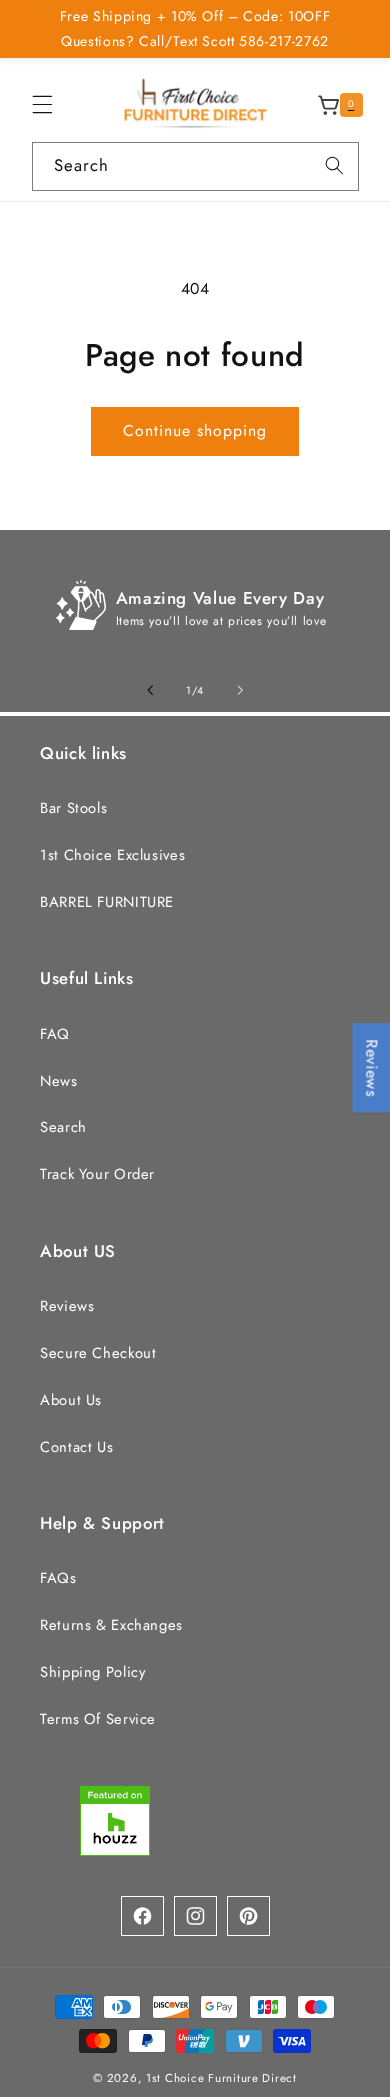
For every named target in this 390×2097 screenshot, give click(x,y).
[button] (42, 105)
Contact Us (76, 1447)
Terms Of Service (98, 1719)
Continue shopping (195, 430)
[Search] (334, 166)
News (59, 1081)
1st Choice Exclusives (112, 855)
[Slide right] (240, 690)
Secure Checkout (98, 1353)
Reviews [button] (371, 1067)
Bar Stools (73, 808)
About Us (71, 1400)
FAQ (55, 1034)
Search (63, 1127)
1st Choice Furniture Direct (221, 2078)
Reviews (67, 1306)
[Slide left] (150, 690)
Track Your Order (97, 1174)
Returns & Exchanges (111, 1625)
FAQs (58, 1578)
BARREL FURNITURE (107, 902)
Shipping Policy (92, 1672)
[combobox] (195, 166)
